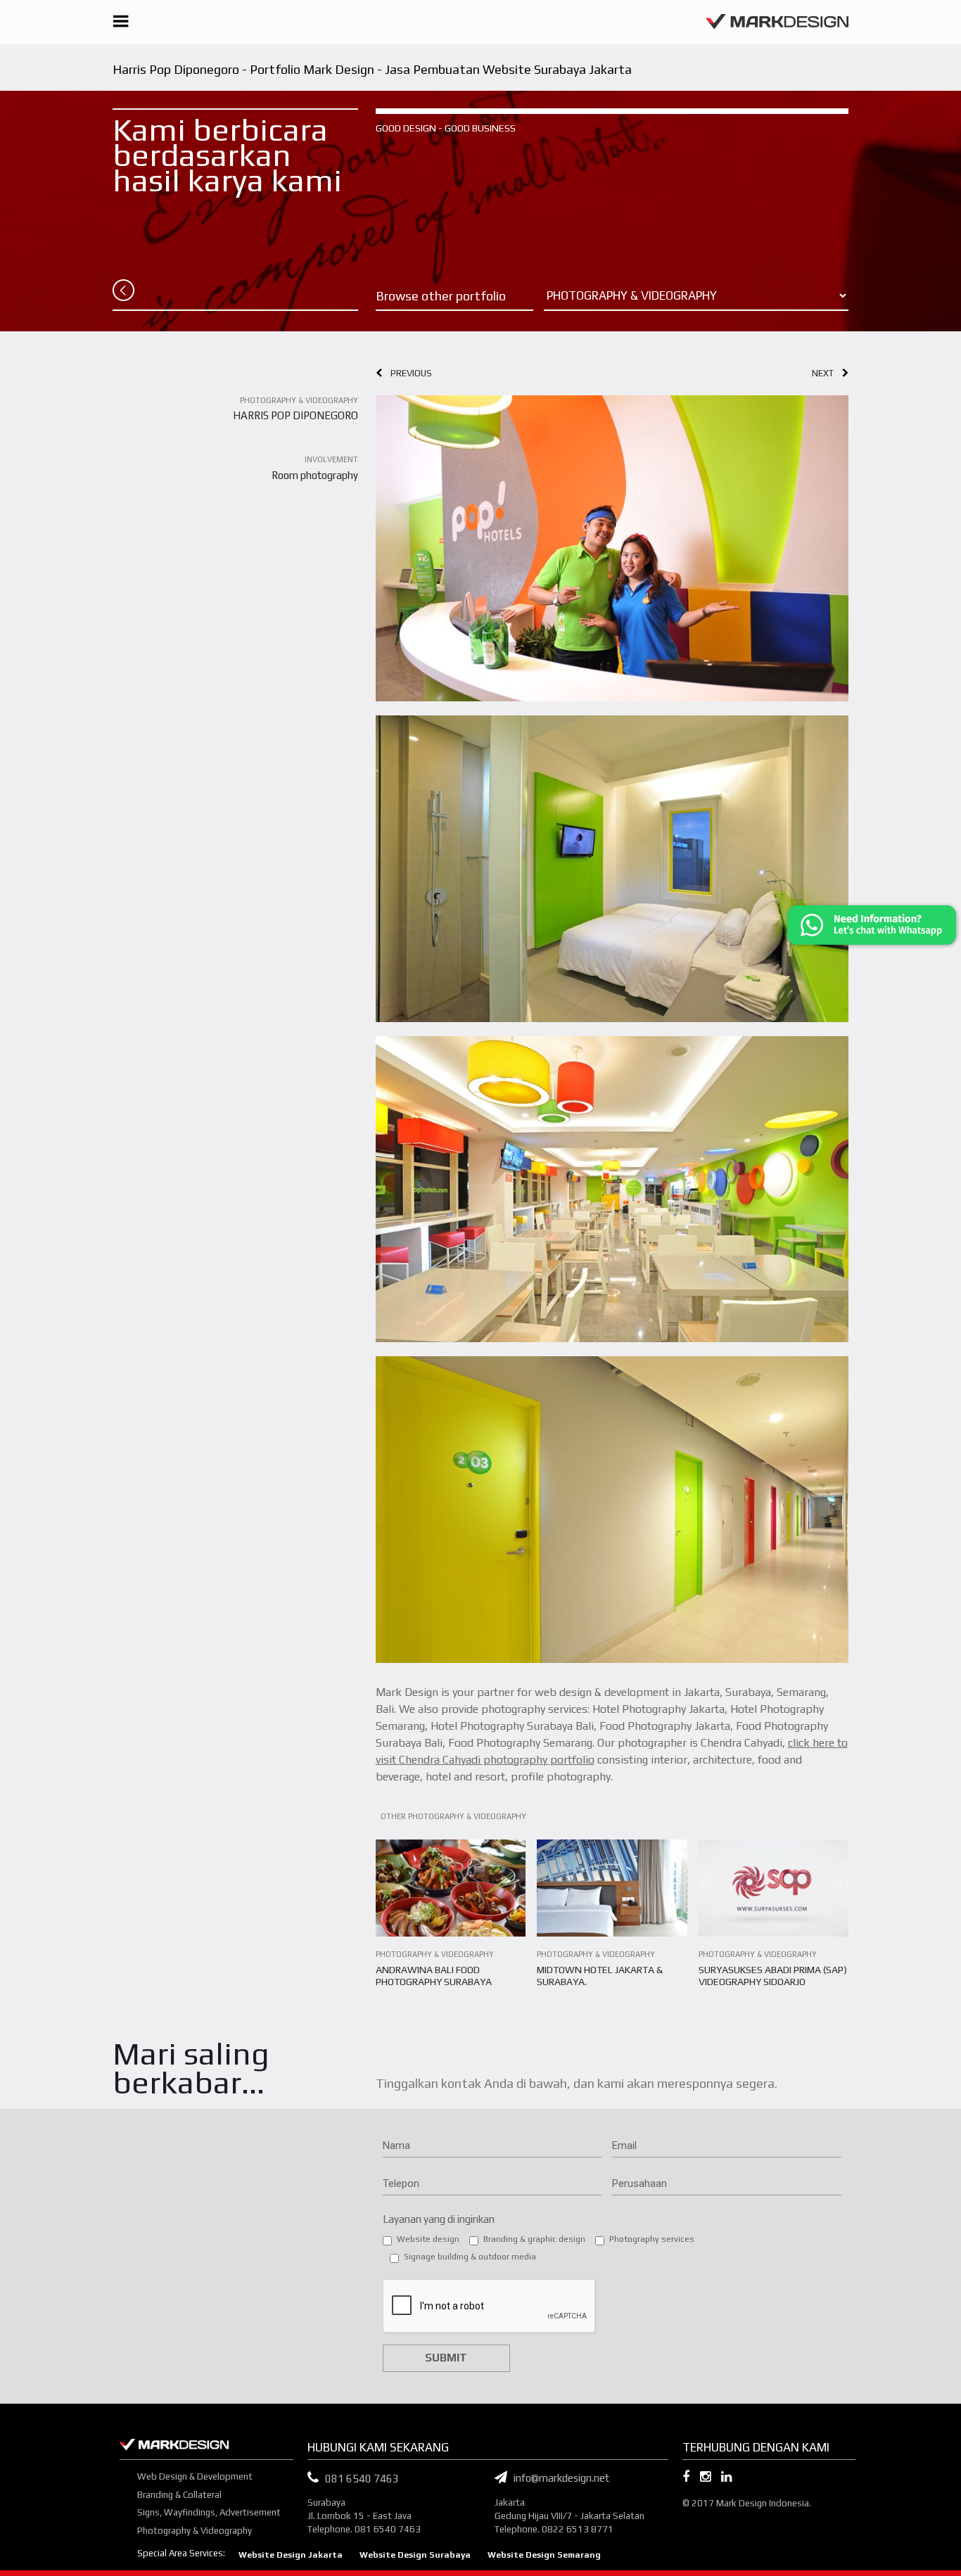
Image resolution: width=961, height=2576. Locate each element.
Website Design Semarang (544, 2555)
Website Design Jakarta (291, 2555)
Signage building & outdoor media (470, 2257)
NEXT (827, 373)
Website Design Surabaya (415, 2555)
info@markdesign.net (558, 2478)
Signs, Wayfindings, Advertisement (209, 2512)
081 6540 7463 (362, 2479)
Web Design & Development (195, 2476)
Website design (428, 2239)
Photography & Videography (195, 2531)
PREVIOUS (407, 373)
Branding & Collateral (179, 2495)
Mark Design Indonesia (763, 2503)
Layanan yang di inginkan (439, 2219)
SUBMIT (446, 2358)
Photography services (652, 2239)
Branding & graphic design (534, 2239)
